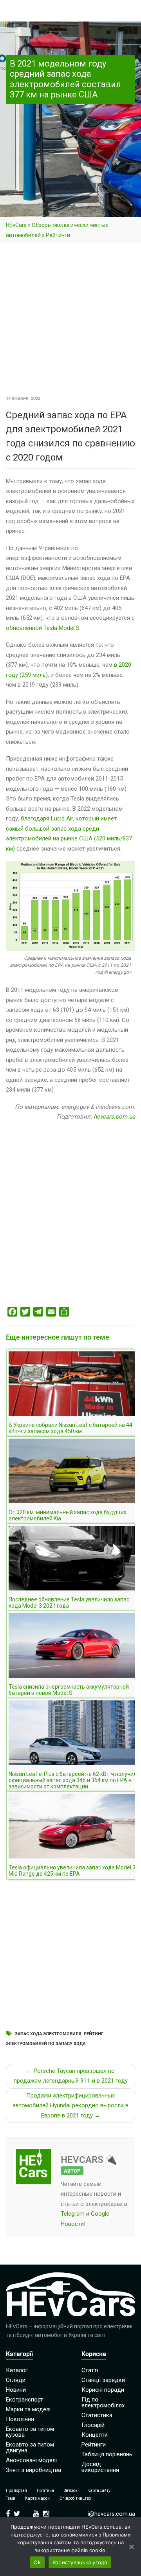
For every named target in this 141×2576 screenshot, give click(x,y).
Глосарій (93, 2425)
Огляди (16, 2380)
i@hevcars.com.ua (111, 2514)
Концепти (95, 2435)
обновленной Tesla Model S (43, 628)
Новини (16, 2390)
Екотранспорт (24, 2400)
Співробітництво (75, 2498)
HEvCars (16, 225)
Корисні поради (103, 2390)
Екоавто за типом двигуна (30, 2447)
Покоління (20, 2419)
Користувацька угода (80, 2562)
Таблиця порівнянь (107, 2454)
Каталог (17, 2370)
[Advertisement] (70, 320)
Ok (37, 2562)
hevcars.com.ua (114, 1117)
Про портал (16, 2491)
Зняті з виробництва (33, 2470)
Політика (45, 2491)
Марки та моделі (28, 2409)
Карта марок (37, 2498)
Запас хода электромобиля (48, 2034)
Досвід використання (100, 2467)
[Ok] (131, 2547)
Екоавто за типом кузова (30, 2432)
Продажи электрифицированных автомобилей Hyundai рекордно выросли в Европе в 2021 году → (70, 2106)
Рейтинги (58, 235)
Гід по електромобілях (103, 2402)
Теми (11, 2498)
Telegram (73, 2214)
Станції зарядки (103, 2380)
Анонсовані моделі (31, 2460)
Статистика (97, 2415)
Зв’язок (71, 2491)
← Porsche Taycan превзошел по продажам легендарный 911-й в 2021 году (71, 2076)
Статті (90, 2370)
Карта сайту (99, 2491)
